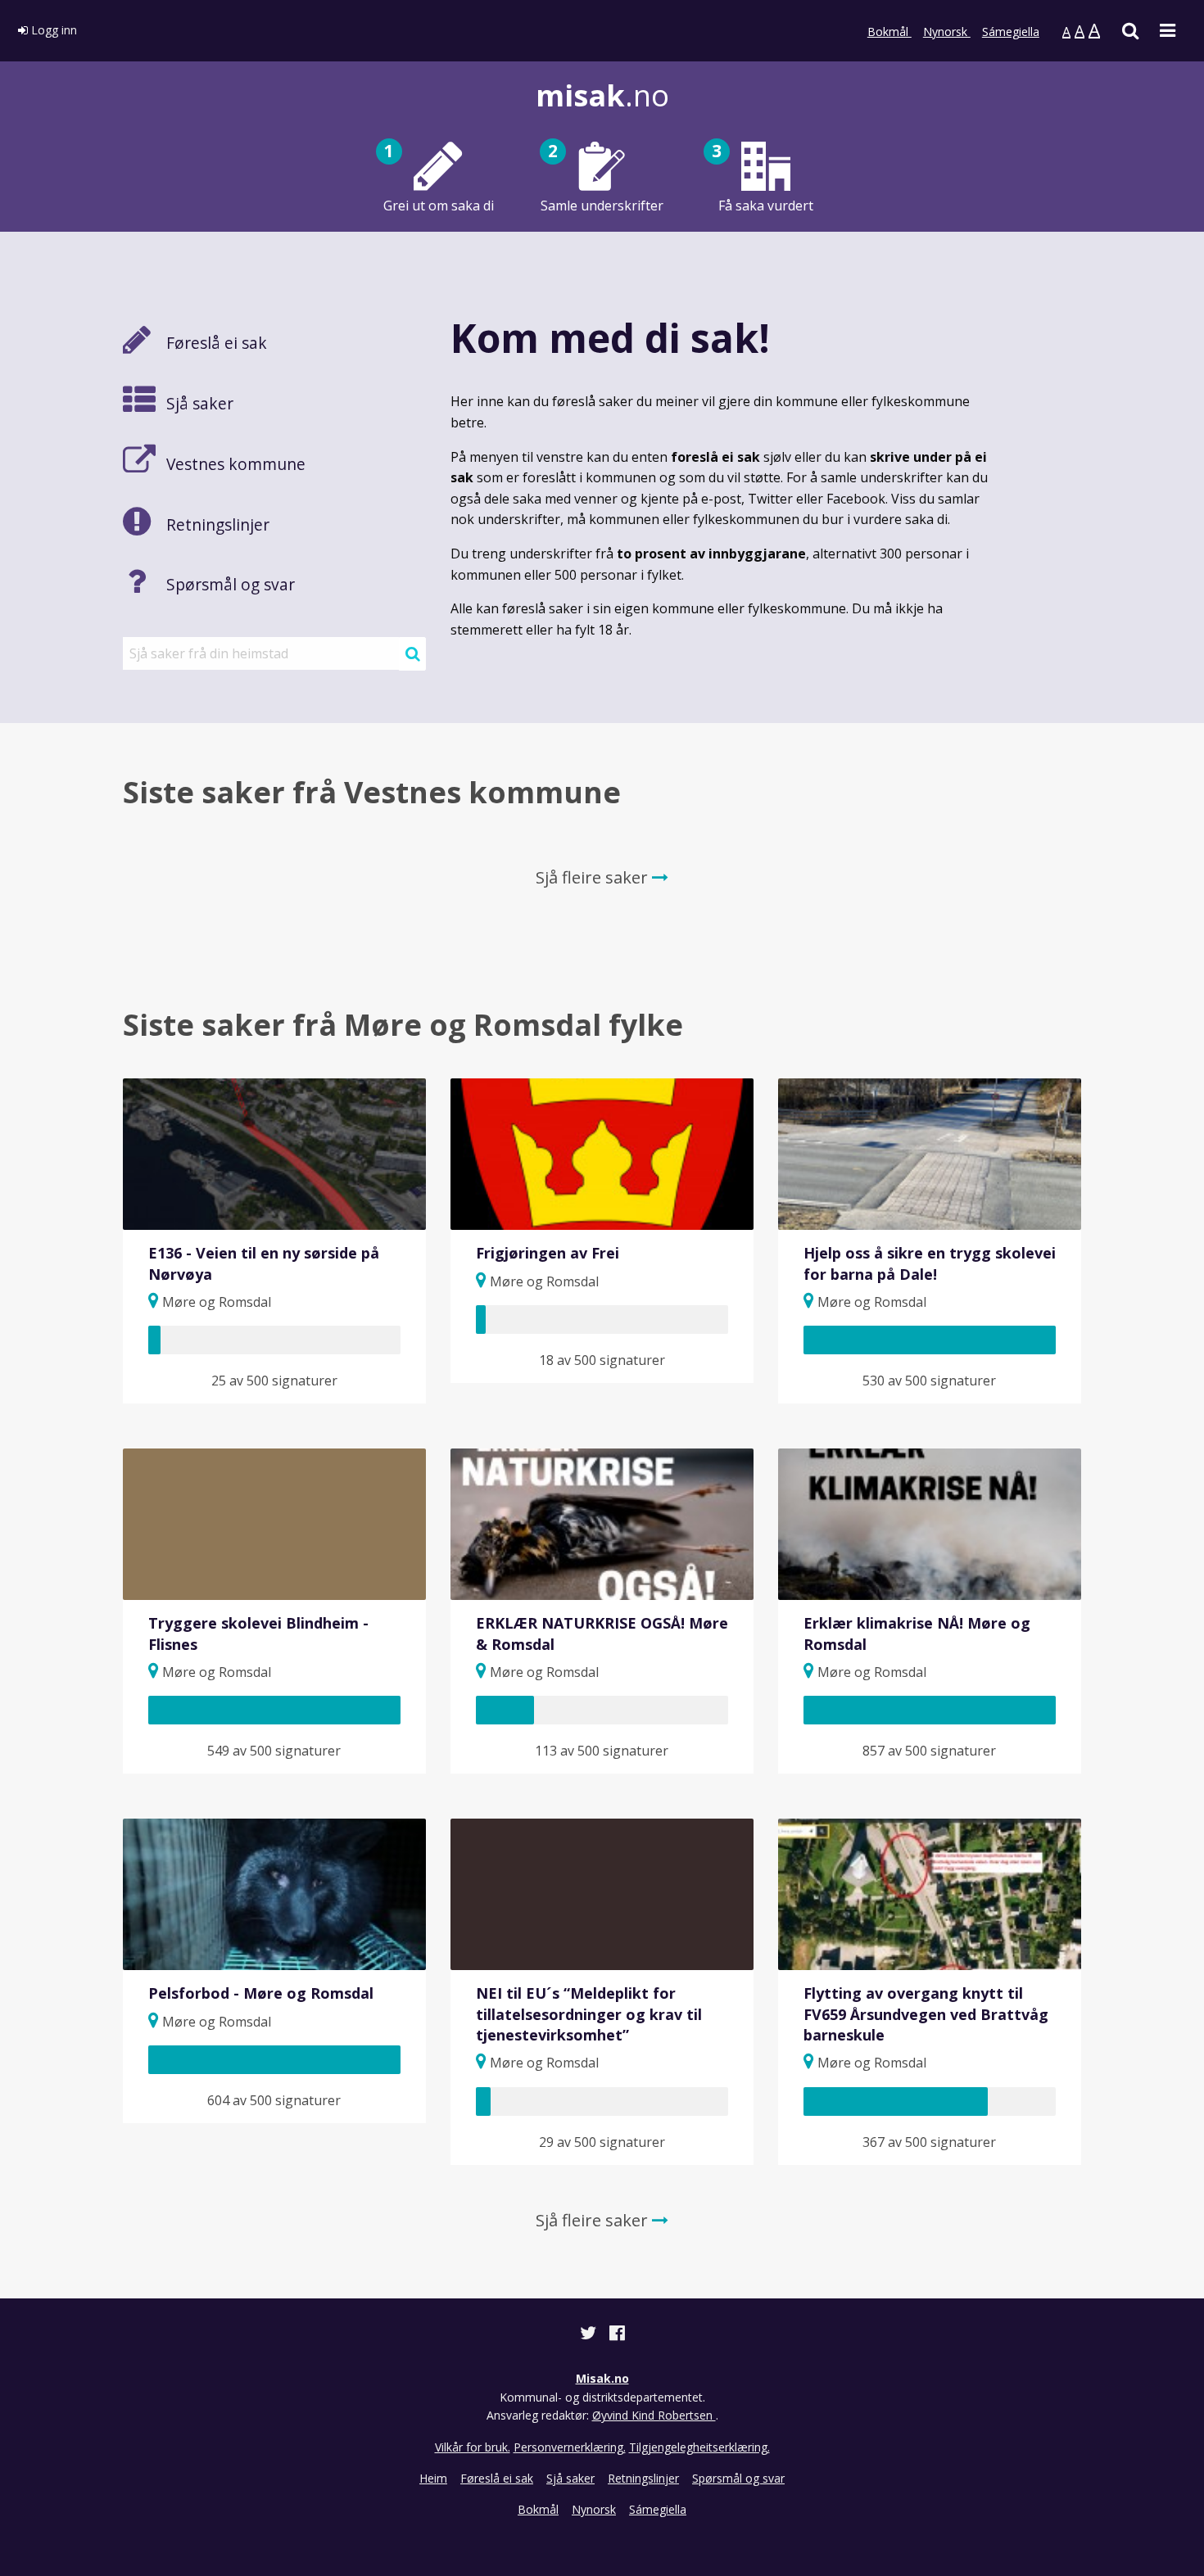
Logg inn (52, 30)
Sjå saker (570, 2478)
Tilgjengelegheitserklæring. (699, 2447)
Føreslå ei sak (497, 2478)
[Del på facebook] (617, 2335)
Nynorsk (947, 32)
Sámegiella (1011, 32)
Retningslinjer (643, 2478)
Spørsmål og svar (738, 2478)
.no (602, 95)
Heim (433, 2478)
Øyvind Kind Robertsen (654, 2415)
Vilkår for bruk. (473, 2447)
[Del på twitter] (590, 2335)
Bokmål (889, 32)
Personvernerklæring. (570, 2447)
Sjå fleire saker (594, 877)
